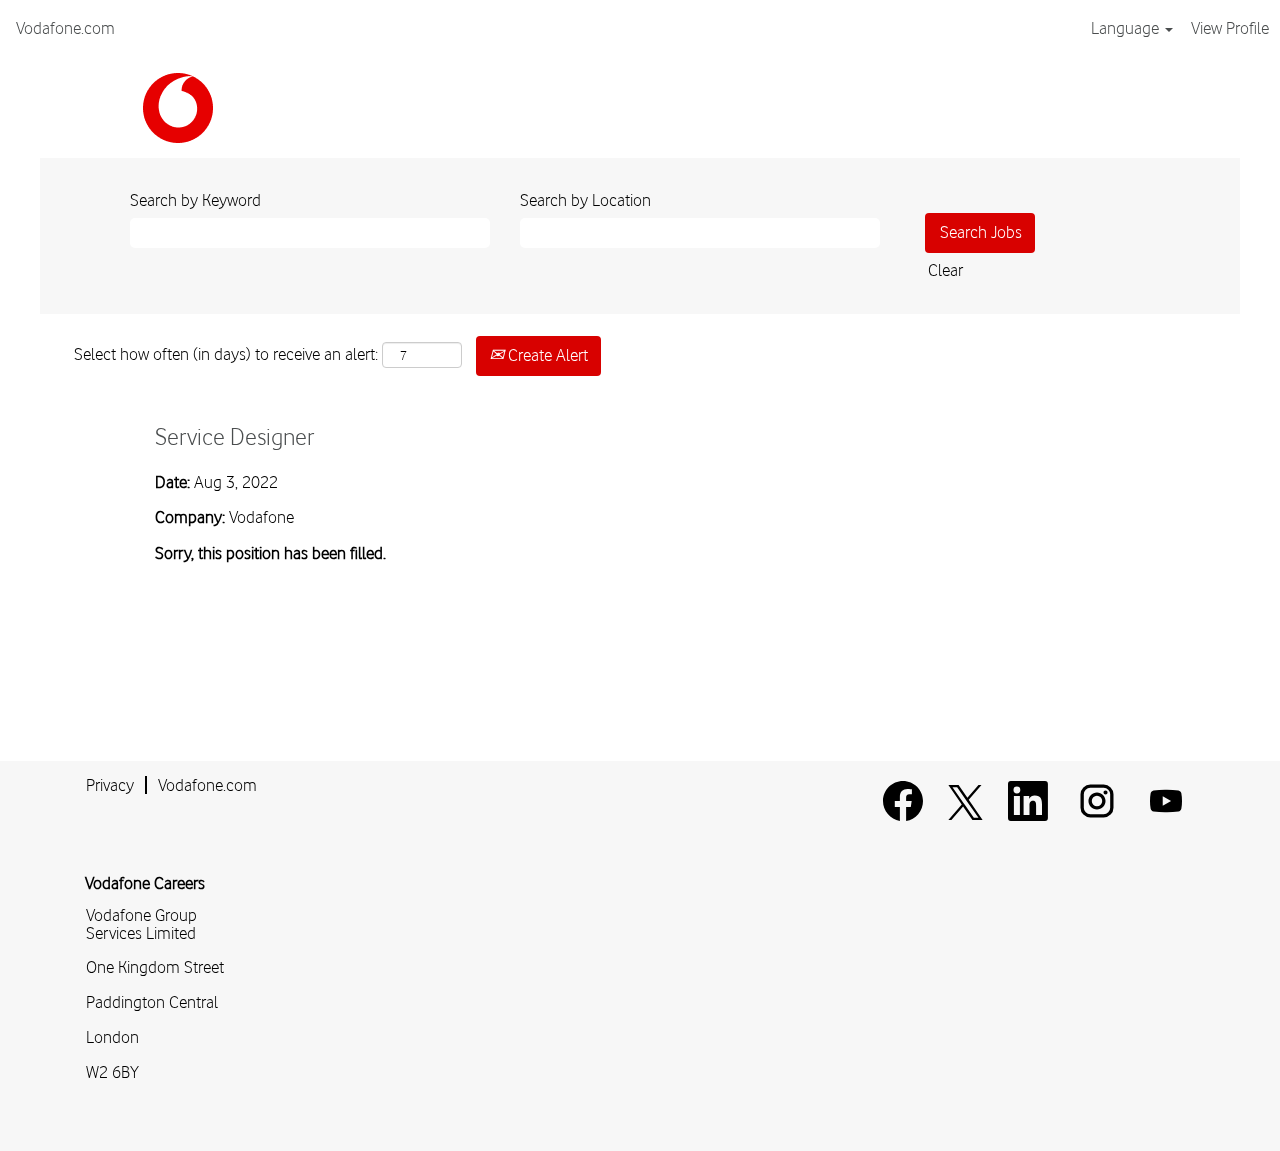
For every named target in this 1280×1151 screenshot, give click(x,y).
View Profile (1230, 28)
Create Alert (546, 355)
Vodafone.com (65, 28)
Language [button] (1127, 28)
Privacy (110, 785)
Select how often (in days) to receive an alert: (226, 354)
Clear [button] (945, 270)
